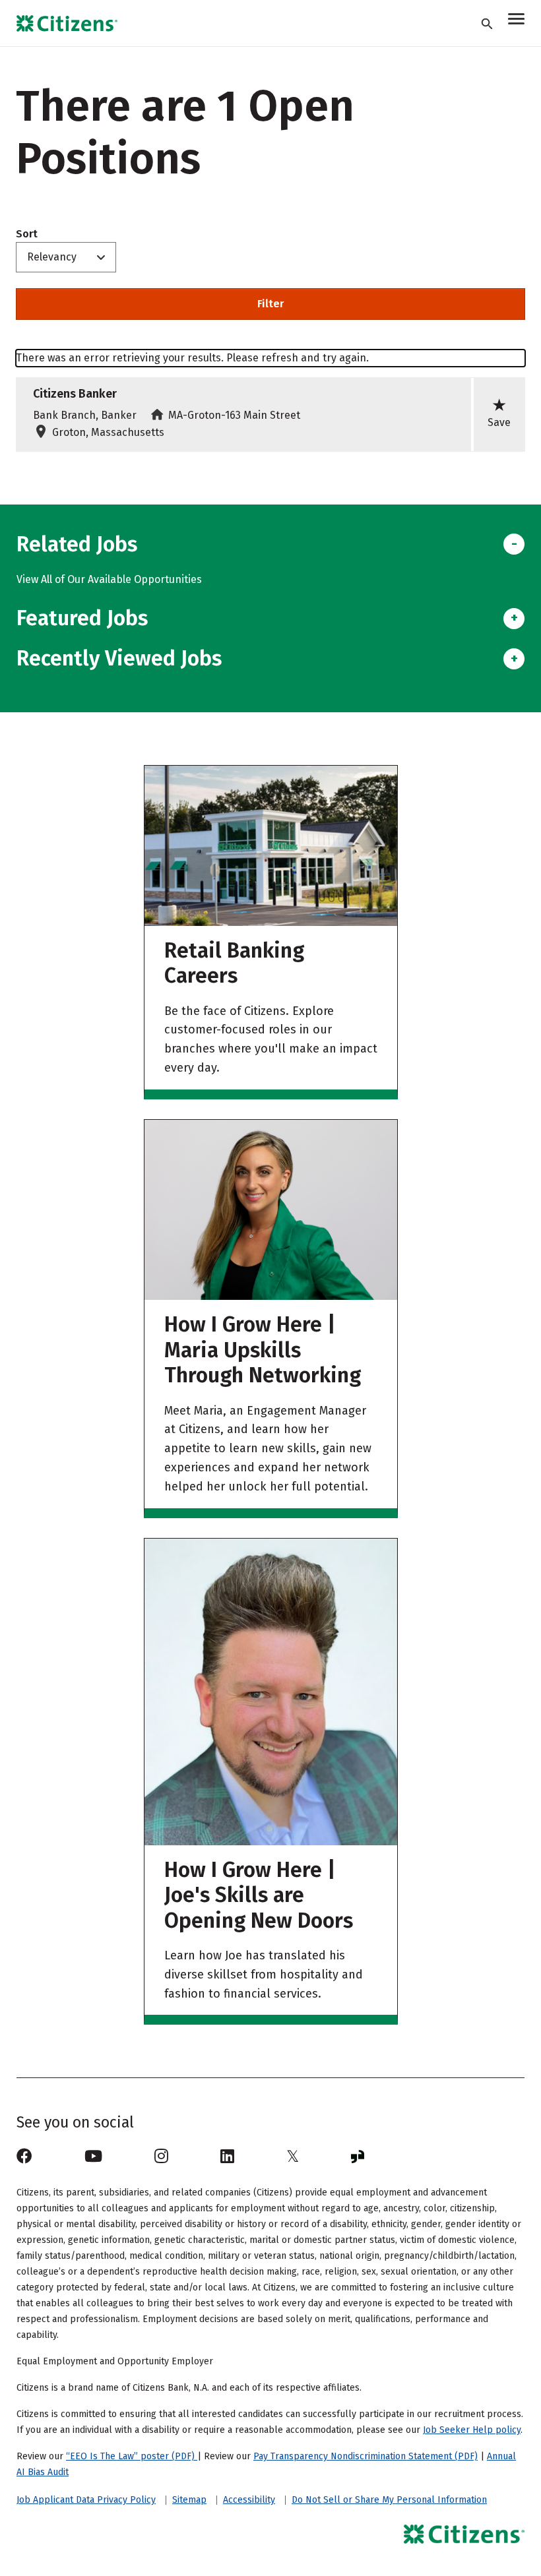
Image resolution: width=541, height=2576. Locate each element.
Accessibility (249, 2500)
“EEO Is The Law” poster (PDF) (132, 2456)
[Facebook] (24, 2157)
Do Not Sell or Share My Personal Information (389, 2500)
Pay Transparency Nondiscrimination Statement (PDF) (366, 2456)
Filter (270, 304)
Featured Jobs (82, 618)
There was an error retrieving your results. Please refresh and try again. (192, 358)
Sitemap (189, 2500)
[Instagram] (161, 2157)
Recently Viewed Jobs (119, 658)
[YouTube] (93, 2157)
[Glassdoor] (358, 2157)
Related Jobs (77, 544)
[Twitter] (293, 2157)
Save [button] (499, 413)
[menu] (516, 21)
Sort (27, 234)
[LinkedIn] (227, 2157)
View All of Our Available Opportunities (109, 579)
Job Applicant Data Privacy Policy (86, 2500)
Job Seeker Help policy (472, 2430)
